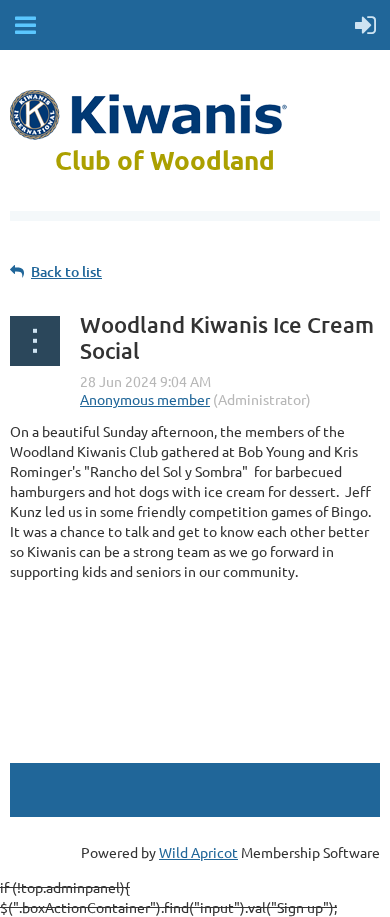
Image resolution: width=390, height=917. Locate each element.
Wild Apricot (198, 852)
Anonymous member (145, 399)
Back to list (66, 271)
